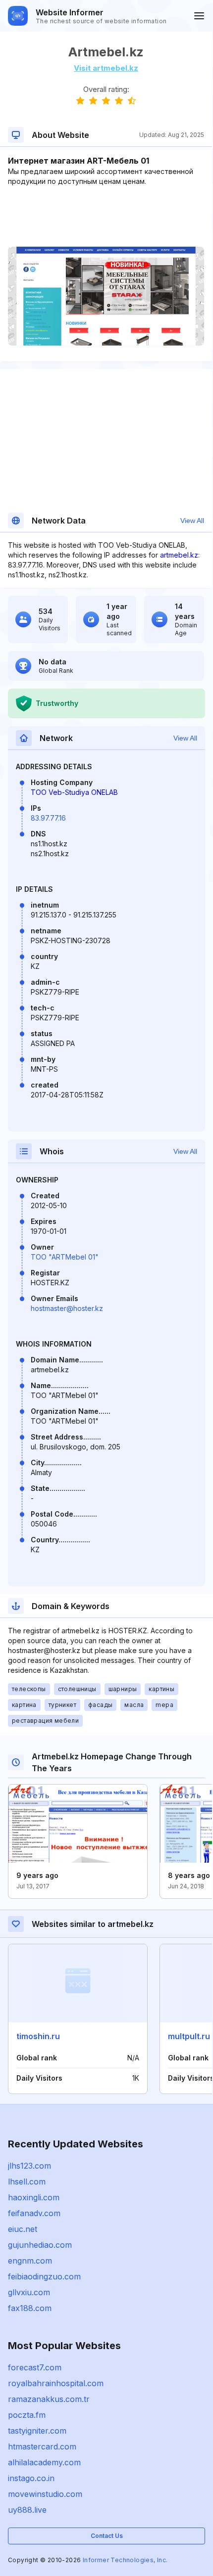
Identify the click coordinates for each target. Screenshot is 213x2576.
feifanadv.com (34, 2213)
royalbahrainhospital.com (56, 2383)
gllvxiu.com (29, 2292)
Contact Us (107, 2536)
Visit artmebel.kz (106, 68)
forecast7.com (35, 2367)
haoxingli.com (34, 2197)
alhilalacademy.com (44, 2462)
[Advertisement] (106, 217)
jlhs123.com (29, 2166)
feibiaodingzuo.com (44, 2276)
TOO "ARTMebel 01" (65, 1257)
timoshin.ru (38, 2036)
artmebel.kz (179, 555)
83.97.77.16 (48, 818)
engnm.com (30, 2261)
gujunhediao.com (40, 2245)
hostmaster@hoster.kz (67, 1308)
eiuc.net (23, 2229)
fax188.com (30, 2308)
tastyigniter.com (37, 2431)
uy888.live (27, 2510)
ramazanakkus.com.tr (49, 2399)
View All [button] (192, 521)
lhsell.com (27, 2182)
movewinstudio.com (45, 2494)
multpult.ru (189, 2036)
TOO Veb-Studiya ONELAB (74, 792)
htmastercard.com (42, 2446)
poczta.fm (27, 2415)
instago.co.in (31, 2478)
